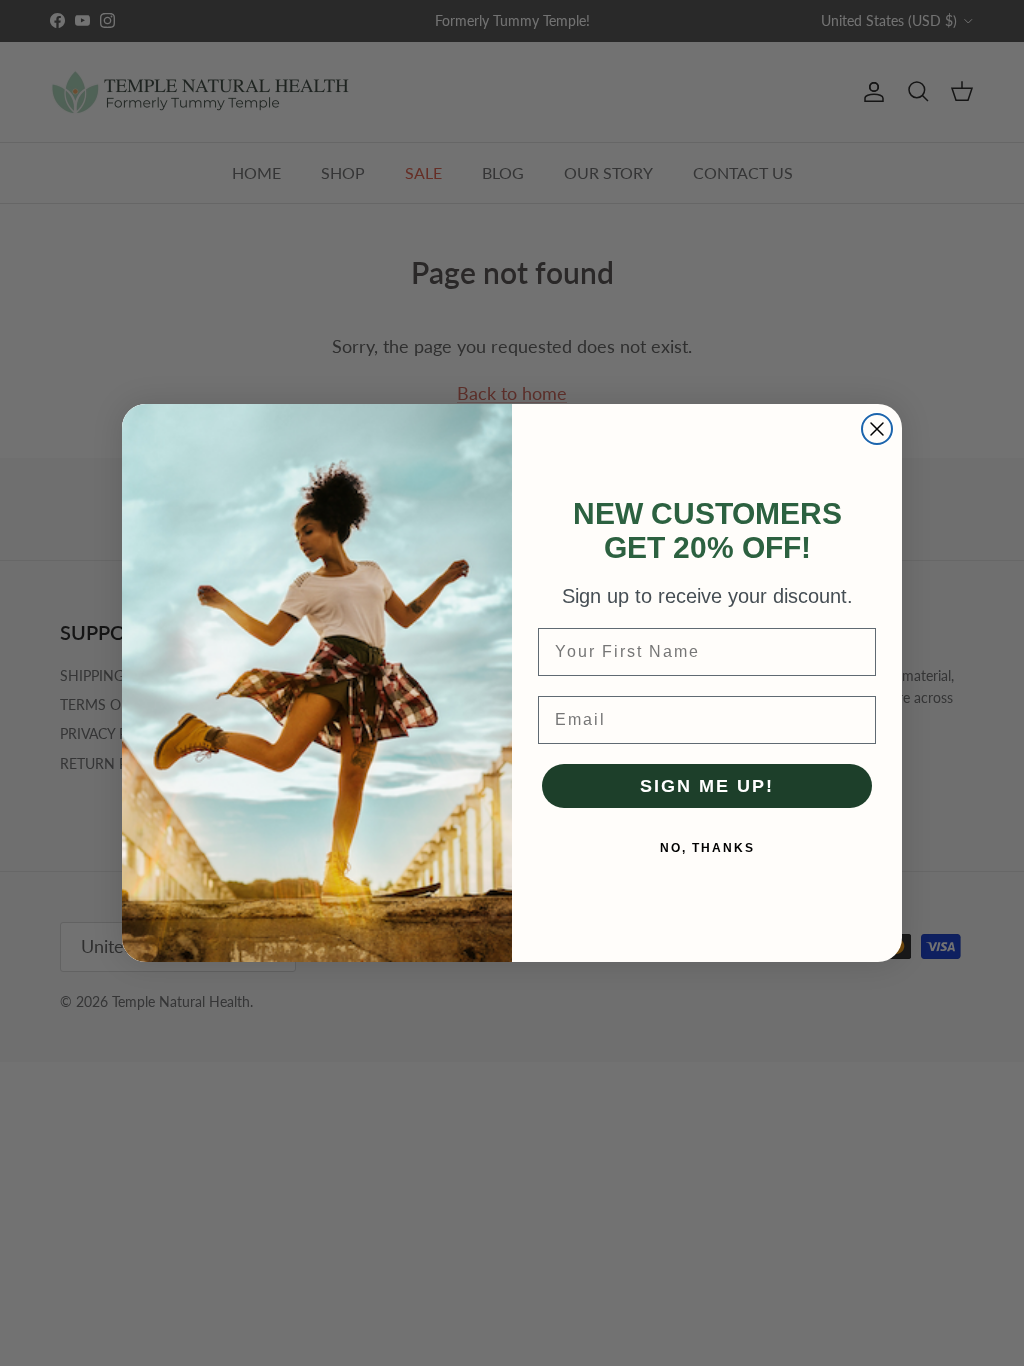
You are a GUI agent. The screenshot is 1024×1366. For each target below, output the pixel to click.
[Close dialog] (877, 429)
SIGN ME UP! (707, 786)
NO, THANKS (707, 848)
